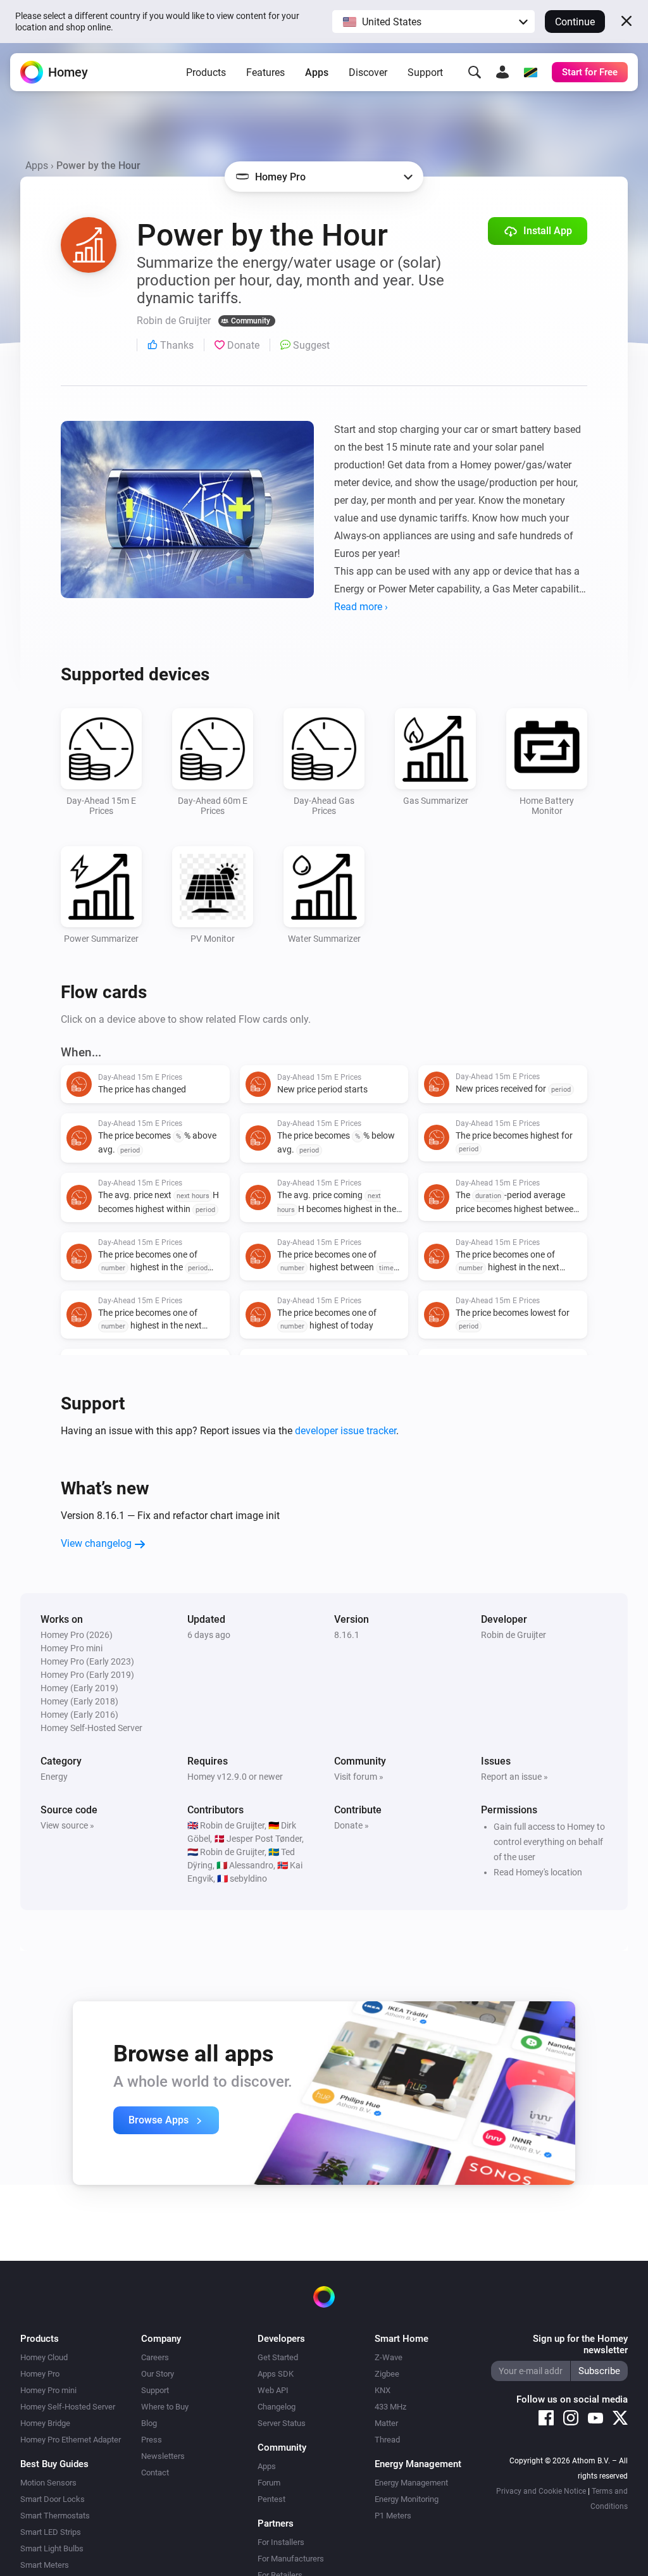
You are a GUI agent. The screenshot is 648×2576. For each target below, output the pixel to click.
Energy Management (411, 2483)
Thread (387, 2440)
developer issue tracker (346, 1431)
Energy (54, 1777)
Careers (155, 2357)
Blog (149, 2423)
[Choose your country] (530, 72)
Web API (273, 2390)
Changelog (277, 2407)
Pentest (271, 2499)
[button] (433, 22)
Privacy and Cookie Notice (541, 2491)
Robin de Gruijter (514, 1635)
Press (152, 2440)
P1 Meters (393, 2516)
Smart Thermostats (55, 2516)
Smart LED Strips (51, 2532)
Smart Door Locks (53, 2499)
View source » (67, 1825)
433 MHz (390, 2407)
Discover (368, 72)
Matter (386, 2423)
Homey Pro (40, 2374)
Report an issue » (514, 1777)
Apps (317, 72)
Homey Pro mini (48, 2390)
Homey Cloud (44, 2357)
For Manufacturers (291, 2559)
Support (425, 72)
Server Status (282, 2423)
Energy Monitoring (407, 2499)
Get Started (278, 2357)
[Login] (502, 72)
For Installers (281, 2542)
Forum (269, 2483)
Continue (575, 22)
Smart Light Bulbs (52, 2548)
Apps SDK (276, 2374)
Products (206, 72)
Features (265, 72)
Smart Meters (45, 2565)
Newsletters (163, 2456)
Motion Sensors (48, 2483)
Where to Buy (165, 2407)
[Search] (475, 72)
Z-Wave (389, 2357)
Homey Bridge (45, 2423)
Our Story (158, 2374)
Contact (155, 2473)
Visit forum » (359, 1777)
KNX (383, 2390)
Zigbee (387, 2374)
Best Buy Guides (54, 2464)
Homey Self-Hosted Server (68, 2407)
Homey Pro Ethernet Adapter (71, 2440)
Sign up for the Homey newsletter (580, 2344)
